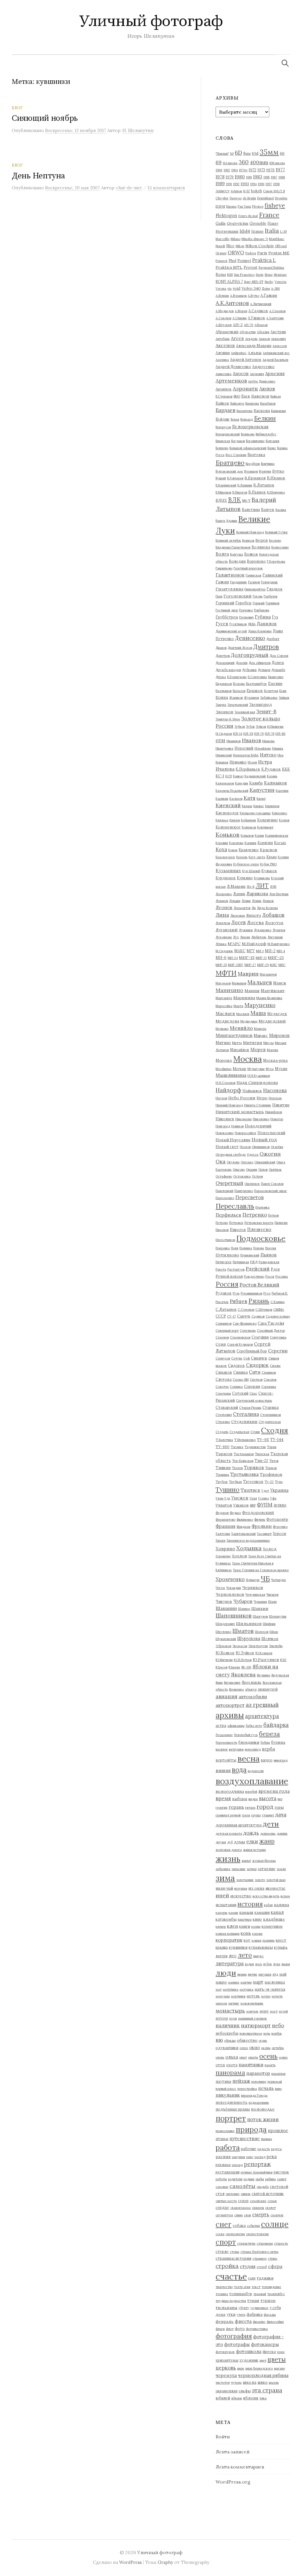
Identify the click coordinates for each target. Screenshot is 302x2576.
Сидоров (236, 1365)
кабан (268, 1905)
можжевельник (252, 2003)
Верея (262, 540)
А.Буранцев (238, 296)
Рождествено (254, 1276)
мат (219, 1989)
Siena (269, 275)
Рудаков (224, 1293)
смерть (261, 2214)
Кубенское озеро (246, 864)
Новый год (264, 1139)
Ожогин (270, 1154)
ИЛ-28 (248, 734)
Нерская (275, 1098)
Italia (272, 231)
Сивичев (259, 1358)
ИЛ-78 (270, 734)
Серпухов (223, 1358)
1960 (219, 170)
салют (282, 2179)
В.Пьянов (257, 492)
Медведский (272, 1021)
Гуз (275, 617)
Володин (237, 561)
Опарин (252, 1170)
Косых (280, 843)
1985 (266, 177)
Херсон (279, 1533)
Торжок (271, 1468)
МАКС (240, 951)
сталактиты (246, 2243)
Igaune (257, 231)
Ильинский (224, 755)
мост (274, 2011)
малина (234, 1982)
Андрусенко (263, 367)
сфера (275, 2266)
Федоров (222, 1513)
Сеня (221, 1344)
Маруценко (260, 1005)
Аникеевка (224, 374)
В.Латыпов (264, 485)
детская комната (229, 1834)
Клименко (279, 813)
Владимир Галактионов (233, 547)
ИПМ (220, 741)
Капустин (262, 790)
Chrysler (222, 198)
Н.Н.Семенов (225, 1083)
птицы (222, 2139)
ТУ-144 (277, 1440)
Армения (275, 373)
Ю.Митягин (224, 1660)
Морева (273, 1050)
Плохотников (225, 1240)
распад (260, 2157)
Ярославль (251, 1682)
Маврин (248, 974)
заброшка (223, 1869)
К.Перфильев (248, 769)
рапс (250, 2157)
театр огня (242, 2287)
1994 (253, 184)
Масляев (243, 1014)
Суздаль (222, 1432)
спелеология (235, 2234)
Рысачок (222, 1302)
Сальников (224, 1323)
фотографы (237, 2344)
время (223, 1798)
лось (258, 1964)
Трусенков (253, 1481)
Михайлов (240, 1050)
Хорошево (223, 1556)
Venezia (280, 282)
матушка (246, 1989)
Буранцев (251, 471)
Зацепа (221, 705)
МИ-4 (281, 951)
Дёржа (221, 677)
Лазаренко (224, 894)
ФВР (253, 1505)
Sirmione (280, 275)
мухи (233, 2018)
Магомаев (223, 983)
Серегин (278, 1351)
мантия (246, 1982)
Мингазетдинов (234, 1035)
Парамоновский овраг (271, 1191)
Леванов (222, 901)
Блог (17, 108)
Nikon (240, 246)
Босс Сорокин (236, 455)
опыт (243, 2057)
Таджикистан (255, 1447)
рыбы (260, 2179)
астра (221, 1725)
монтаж (252, 2011)
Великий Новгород (250, 532)
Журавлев (251, 698)
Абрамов (261, 325)
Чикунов (224, 1601)
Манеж (280, 983)
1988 (282, 177)
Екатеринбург (256, 684)
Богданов (238, 441)
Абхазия (263, 332)
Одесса (253, 1155)
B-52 (247, 191)
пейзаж (241, 2081)
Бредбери (253, 464)
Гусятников (238, 624)
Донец (278, 662)
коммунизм (272, 1926)
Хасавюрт (264, 1534)
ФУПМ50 (280, 1505)
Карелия (282, 791)
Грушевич (246, 617)
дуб (230, 1842)
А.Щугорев (224, 325)
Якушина (264, 1675)
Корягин (265, 843)
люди (226, 1973)
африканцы (236, 1726)
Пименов (222, 1230)
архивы (230, 1715)
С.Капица (278, 1302)
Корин (259, 836)
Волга (222, 554)
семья (272, 2201)
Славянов (269, 1372)
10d (255, 153)
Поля (235, 1248)
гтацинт (268, 1815)
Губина (263, 617)
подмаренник (259, 2103)
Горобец (243, 603)
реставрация (228, 2172)
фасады (270, 2315)
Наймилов (252, 1091)
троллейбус (276, 2294)
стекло (222, 2251)
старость (281, 2243)
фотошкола (249, 2351)
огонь (263, 2041)
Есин (283, 691)
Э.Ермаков (223, 1646)
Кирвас (259, 806)
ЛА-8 (250, 887)
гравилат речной (228, 1815)
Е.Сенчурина (257, 677)
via (229, 289)
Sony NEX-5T (254, 282)
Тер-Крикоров (243, 1461)
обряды (230, 2041)
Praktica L (264, 260)
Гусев (222, 624)
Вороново (256, 561)
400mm (259, 162)
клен (233, 1926)
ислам (285, 1896)
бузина (278, 1742)
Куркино (245, 878)
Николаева (243, 1119)
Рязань (259, 1301)
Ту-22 (269, 1482)
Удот (265, 1491)
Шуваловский (226, 1639)
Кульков (269, 871)
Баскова (262, 411)
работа (228, 2147)
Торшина (222, 1475)
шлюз (262, 2382)
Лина (222, 915)
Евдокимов (224, 684)
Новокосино (225, 1133)
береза (269, 1734)
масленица (275, 1982)
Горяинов (273, 603)
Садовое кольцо (278, 1316)
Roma (221, 274)
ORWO (236, 253)
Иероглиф (244, 748)
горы (279, 1807)
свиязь (246, 2194)
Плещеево (259, 1229)
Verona (221, 289)
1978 (220, 177)
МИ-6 (221, 958)
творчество (224, 2287)
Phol (232, 260)
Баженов (260, 396)
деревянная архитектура (239, 1825)
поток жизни (263, 2119)
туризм (268, 2300)
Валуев (268, 509)
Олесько (247, 1162)
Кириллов (272, 806)
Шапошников (234, 1616)
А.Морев (241, 311)
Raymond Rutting (271, 268)
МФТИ (226, 973)
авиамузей (268, 1689)
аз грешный (262, 1705)
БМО (237, 396)
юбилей (223, 2398)
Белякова (248, 434)
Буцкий (221, 478)
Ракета (221, 1269)
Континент (265, 827)
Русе (267, 1293)
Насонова (275, 1090)
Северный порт (227, 1331)
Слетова (224, 1379)
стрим (273, 2259)
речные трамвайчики (257, 2172)
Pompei (244, 260)
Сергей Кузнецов (240, 1344)
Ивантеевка (224, 748)
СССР (221, 1316)
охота (232, 2065)
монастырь (230, 2011)
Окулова (233, 1162)
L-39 (283, 232)
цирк (241, 2368)
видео (267, 1760)
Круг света (257, 857)
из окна (256, 1888)
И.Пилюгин (275, 727)
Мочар (239, 1069)
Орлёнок (275, 1170)
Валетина (251, 509)
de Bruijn (249, 198)
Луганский (227, 930)
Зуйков (261, 727)
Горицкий (225, 603)
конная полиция (228, 1934)
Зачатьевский (238, 705)
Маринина (244, 998)
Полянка (246, 1248)
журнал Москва (264, 1861)
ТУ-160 (223, 1447)
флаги (220, 2329)
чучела (236, 2383)
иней (222, 1895)
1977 (280, 170)
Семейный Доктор (271, 1331)
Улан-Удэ (223, 1498)
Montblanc (277, 239)
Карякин (222, 799)
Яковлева (243, 1674)
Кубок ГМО (268, 864)
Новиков (237, 1126)
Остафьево (224, 1176)
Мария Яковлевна (269, 998)
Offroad (281, 246)
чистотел (223, 2383)
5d (232, 154)
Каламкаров (225, 783)
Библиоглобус (266, 434)
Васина (281, 510)
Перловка (262, 1207)
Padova (251, 253)
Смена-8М (241, 1380)
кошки (256, 1940)
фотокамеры (265, 2344)
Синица (241, 1372)
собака (239, 2225)
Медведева (227, 1021)
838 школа (277, 163)
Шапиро (244, 1609)
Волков (251, 554)
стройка (227, 2266)
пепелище (259, 2082)
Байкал (276, 396)
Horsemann (227, 231)
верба (268, 1749)
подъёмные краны (233, 2109)
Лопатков (223, 923)
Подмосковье (261, 1238)
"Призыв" (222, 154)
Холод (270, 1549)
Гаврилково (224, 568)
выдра (253, 1799)
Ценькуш (253, 1580)
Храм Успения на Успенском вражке (261, 1570)
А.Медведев (225, 311)
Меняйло (241, 1028)
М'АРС (234, 944)
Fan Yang (244, 206)
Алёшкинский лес (276, 353)
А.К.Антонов (232, 303)
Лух (236, 937)
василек (222, 1749)
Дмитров (266, 647)
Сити (255, 1372)
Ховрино (225, 1549)
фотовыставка (257, 2329)
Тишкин (223, 1468)
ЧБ (265, 1578)
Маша (258, 1013)
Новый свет (227, 1147)
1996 (261, 184)
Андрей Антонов (246, 359)
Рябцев (238, 1301)
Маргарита (224, 998)
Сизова (275, 1366)
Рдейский (258, 1269)
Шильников (249, 1624)
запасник (238, 1869)
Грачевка (246, 610)
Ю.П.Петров (243, 1660)
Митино (223, 1043)
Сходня (275, 1430)
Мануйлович (273, 991)
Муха (270, 1069)
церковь (226, 2368)
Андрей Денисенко (233, 367)
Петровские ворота (259, 1223)
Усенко (264, 1498)
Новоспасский (271, 1133)
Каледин (242, 783)
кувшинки (238, 1947)
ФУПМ (265, 1505)
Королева (236, 843)
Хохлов (239, 1556)
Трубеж (222, 1482)
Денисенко (250, 638)
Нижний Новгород (229, 1105)
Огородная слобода (231, 1155)
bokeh (256, 191)
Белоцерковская (250, 427)
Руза (236, 1293)
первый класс (226, 2089)
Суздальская (239, 1432)
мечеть (277, 1996)
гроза (246, 1815)
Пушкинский (250, 1255)
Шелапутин (278, 1616)
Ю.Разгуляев (266, 1660)
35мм (269, 152)
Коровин (222, 843)
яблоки (237, 2398)
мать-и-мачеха (270, 1989)
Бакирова (252, 403)
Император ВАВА (246, 755)
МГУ (251, 951)
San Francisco (244, 275)
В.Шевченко (276, 492)
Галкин (222, 582)
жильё (246, 1861)
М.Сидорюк (224, 951)
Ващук (220, 521)
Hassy (273, 223)
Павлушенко (244, 1191)
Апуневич (257, 374)
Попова (259, 1248)
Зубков (240, 727)
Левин (246, 901)
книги (245, 1926)
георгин (221, 1808)
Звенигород (261, 704)
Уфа (273, 1498)
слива (238, 2215)
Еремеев (239, 691)
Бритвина (268, 464)
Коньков (228, 834)
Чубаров (243, 1601)
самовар (222, 2187)
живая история (254, 1850)
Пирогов (238, 1230)
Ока (221, 1161)
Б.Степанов (224, 396)
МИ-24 (233, 958)
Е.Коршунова (237, 677)
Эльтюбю (276, 1646)
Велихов (248, 540)
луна (277, 1964)
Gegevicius (238, 223)
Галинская (253, 575)
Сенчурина (278, 1337)
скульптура (224, 2215)
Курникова (262, 878)
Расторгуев (236, 1269)
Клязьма (222, 820)
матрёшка (230, 1989)
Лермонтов (242, 908)
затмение (267, 1869)
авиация (226, 1696)
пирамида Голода (254, 2095)
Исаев (252, 762)
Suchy (269, 282)
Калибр (256, 783)
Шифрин (269, 1624)
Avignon (236, 191)
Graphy (165, 2562)
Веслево (275, 540)
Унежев (240, 1498)
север (243, 2201)
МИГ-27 (250, 965)
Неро (262, 1098)
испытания (226, 1905)
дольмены (268, 1834)
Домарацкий (225, 663)
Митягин (253, 1043)
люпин (242, 1974)
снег (224, 2224)
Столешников (270, 1415)
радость (264, 2149)
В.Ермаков (255, 478)
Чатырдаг (279, 1580)
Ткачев (237, 1468)
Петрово (222, 1223)
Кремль (242, 857)
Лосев (238, 922)
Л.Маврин (236, 886)
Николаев (225, 1119)
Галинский (273, 575)
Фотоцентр (277, 1519)
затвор (252, 1869)
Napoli (220, 246)
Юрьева (234, 1667)
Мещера (260, 1029)
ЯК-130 (246, 1667)
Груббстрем (227, 617)
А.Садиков (258, 311)
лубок (267, 1964)
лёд (275, 1974)
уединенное (259, 2308)
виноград (281, 1760)
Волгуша (237, 554)
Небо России (242, 1098)
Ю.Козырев (264, 1653)
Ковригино (267, 820)
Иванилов (234, 741)
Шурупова (249, 1638)
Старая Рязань (250, 1408)
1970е (243, 170)
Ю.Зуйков (245, 1653)
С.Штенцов (264, 1310)
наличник (228, 2025)
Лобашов (273, 915)
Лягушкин (275, 937)
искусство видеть (266, 1896)
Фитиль (260, 1520)
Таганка (237, 1447)
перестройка (247, 2089)
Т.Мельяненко (245, 1440)
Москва (248, 1059)
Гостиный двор (227, 610)
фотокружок (225, 2352)
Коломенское (228, 827)
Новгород (223, 1126)
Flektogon (226, 215)
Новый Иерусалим (233, 1140)
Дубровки (249, 670)
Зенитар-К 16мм (228, 719)
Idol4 (245, 231)
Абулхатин (248, 332)
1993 (245, 184)
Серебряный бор (252, 1351)
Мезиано (222, 1029)
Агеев (237, 338)
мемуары (223, 1996)
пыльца (266, 2139)
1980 (240, 177)
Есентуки (271, 691)
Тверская (262, 1454)
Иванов (251, 740)
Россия (227, 1284)
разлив (223, 2157)
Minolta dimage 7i (255, 239)
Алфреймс (239, 353)
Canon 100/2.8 (274, 191)
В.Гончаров (235, 478)
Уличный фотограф (151, 21)
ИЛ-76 (259, 734)
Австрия (278, 332)
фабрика (255, 2314)
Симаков (224, 1372)
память (270, 2065)
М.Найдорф (254, 944)
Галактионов (230, 575)
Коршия (250, 843)
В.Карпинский (226, 485)
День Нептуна (38, 176)
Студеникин (244, 1421)
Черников (253, 1587)
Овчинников (261, 1147)
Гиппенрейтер (255, 589)
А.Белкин (222, 296)
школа (250, 2382)
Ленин (257, 901)
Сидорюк (257, 1365)
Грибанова (262, 610)
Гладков (275, 589)
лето (245, 1955)
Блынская (223, 441)
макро (221, 1982)
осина (283, 2057)
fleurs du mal (248, 216)
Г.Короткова (276, 561)
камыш (246, 1912)
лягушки (265, 1974)
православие (225, 2131)
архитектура (262, 1716)
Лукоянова (224, 937)
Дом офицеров (260, 663)
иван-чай (224, 1888)
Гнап (219, 596)
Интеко (268, 755)
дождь (251, 1833)
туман (253, 2300)
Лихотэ (253, 915)
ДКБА (252, 624)
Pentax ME (279, 253)
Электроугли (258, 1646)
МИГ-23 (276, 958)
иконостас (275, 1888)
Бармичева (244, 411)
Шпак (274, 1632)
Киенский (228, 805)
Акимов (264, 339)
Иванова (268, 741)
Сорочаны (223, 1393)
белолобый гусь (246, 1735)
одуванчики (227, 2048)
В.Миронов (223, 492)
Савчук (244, 1316)
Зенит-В (266, 711)
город (265, 1806)
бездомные (224, 1735)
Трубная (235, 1482)
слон (247, 2215)
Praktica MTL (229, 267)
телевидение (271, 2287)
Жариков (236, 698)
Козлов (284, 820)
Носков (245, 1147)
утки (231, 2314)
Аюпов (267, 389)
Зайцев (284, 698)
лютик (252, 1974)
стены (234, 2252)
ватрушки (236, 1749)
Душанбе (278, 670)
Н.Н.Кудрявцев (259, 1076)
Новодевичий (258, 1126)
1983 (258, 177)
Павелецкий (224, 1191)
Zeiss (266, 289)
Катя (250, 798)
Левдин (235, 901)
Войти (223, 2437)
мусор (222, 2018)
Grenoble (258, 223)
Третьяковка (244, 1474)
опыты (253, 2057)
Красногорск (225, 857)
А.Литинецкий (261, 304)
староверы (265, 2243)
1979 (230, 177)
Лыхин (245, 937)
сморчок (277, 2215)
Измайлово (263, 748)
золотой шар (276, 1880)
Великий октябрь (228, 540)
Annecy (223, 191)
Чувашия (260, 1602)
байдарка (276, 1725)
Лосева (255, 922)
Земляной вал (245, 712)
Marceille (223, 239)
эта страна (267, 2390)
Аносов (241, 373)
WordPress (131, 2562)
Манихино (229, 990)
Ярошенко (236, 1689)
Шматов (243, 1631)
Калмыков (275, 783)
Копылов (247, 836)
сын (252, 2278)
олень (220, 2057)
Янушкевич (232, 1683)
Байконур (237, 403)
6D (238, 153)
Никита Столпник (258, 1105)
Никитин (281, 1105)
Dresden (281, 198)
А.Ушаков (256, 318)
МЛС (274, 965)
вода (239, 1770)
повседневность (232, 2102)
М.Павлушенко (279, 944)
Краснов (269, 850)
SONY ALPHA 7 (229, 281)
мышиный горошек (252, 2018)
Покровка (223, 1248)
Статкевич (224, 1415)
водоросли (256, 1771)
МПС (282, 965)
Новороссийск (246, 1133)
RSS (230, 275)
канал (277, 1912)
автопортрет (230, 1705)
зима (225, 1878)
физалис (259, 2322)
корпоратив (229, 1940)
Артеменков (231, 381)
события (253, 2226)
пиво (278, 2089)
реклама (223, 2165)
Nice (230, 246)
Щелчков (270, 1639)
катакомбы (226, 1919)
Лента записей (233, 2452)
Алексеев (280, 346)
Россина (282, 1276)
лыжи (286, 1964)
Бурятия (265, 471)
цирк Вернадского (259, 2368)
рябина (270, 2179)
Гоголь (258, 596)
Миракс (261, 1035)
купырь (281, 1947)
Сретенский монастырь (254, 1401)
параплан (278, 2074)
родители (235, 2179)
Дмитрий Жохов (240, 648)
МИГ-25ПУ (236, 965)
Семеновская (240, 1337)
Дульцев (264, 670)
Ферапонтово (225, 1520)
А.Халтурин (275, 318)
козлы (256, 1927)
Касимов (236, 799)
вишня (223, 1770)
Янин (219, 1683)
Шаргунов (260, 1616)
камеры (221, 1913)
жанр (267, 1841)
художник (249, 2360)
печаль (266, 2088)
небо (278, 2025)
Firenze (258, 206)
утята (241, 2315)
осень (268, 2056)
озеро (244, 2048)
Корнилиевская (277, 836)
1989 (220, 184)
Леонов (224, 907)
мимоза (221, 2003)
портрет (231, 2118)
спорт (226, 2242)
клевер (221, 1927)
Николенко (261, 1119)
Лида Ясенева (267, 908)
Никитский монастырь (240, 1112)
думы (239, 1842)
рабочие (249, 2149)
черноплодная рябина (263, 2375)
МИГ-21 (261, 958)
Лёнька (221, 944)
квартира (245, 1919)
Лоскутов (274, 923)
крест (281, 1940)
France (269, 215)
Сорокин (252, 1386)
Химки (220, 1541)
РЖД (254, 1262)
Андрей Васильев (275, 360)
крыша (222, 1947)
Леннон (268, 901)
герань (236, 1807)
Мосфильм (224, 1069)
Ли (254, 908)
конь (246, 1933)
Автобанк (223, 339)
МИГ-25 (221, 965)
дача (281, 1815)
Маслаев (225, 1013)
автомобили (253, 1696)
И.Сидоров (224, 734)
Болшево (222, 448)
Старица (271, 1407)
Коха (221, 849)
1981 (249, 177)
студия (248, 2266)
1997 (269, 184)
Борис (272, 448)
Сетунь (237, 1358)
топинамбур (241, 2294)
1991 (229, 184)
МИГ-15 (247, 958)
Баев (246, 396)
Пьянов (269, 1255)
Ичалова (225, 769)
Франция (225, 1526)
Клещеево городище (255, 813)
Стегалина (246, 1414)
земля (281, 1869)
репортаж (257, 2164)
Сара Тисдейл (271, 1323)
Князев (235, 820)
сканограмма (241, 2208)
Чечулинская (255, 1595)
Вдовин (232, 521)
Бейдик (223, 419)
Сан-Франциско (245, 1323)
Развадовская (269, 1262)
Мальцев (260, 982)
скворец (258, 2208)
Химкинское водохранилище (248, 1541)
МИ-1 (260, 951)
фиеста (243, 2321)
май (283, 1974)
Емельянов (224, 691)
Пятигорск (224, 1262)
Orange (221, 253)
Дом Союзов (279, 656)
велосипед (253, 1749)
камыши (262, 1912)
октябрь (278, 2048)
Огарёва (277, 1147)
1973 (261, 170)
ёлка (263, 2398)
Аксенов (225, 345)
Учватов (224, 1505)
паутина (223, 2081)
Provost (251, 267)
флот (230, 2329)
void (237, 288)
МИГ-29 (263, 965)
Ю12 (283, 1660)
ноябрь (276, 2033)
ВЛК (234, 500)
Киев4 (261, 799)
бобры (265, 1743)
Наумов (221, 1098)
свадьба (263, 2187)
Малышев (239, 983)
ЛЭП (273, 887)
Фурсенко (280, 1527)
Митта (237, 1043)
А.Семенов (277, 311)
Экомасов (240, 1646)
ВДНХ (221, 500)
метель (253, 1996)
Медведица (249, 1021)
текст (256, 2287)
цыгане (279, 2368)
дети (271, 1824)
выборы (240, 1799)
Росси (270, 1276)
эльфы (245, 2391)
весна (248, 1758)
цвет (263, 2360)
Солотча (222, 1387)
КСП (229, 776)
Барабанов (268, 403)
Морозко (224, 1060)
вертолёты (226, 1760)
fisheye (275, 205)
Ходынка (249, 1548)
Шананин (226, 1608)
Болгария (273, 441)
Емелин (275, 683)
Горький (259, 603)
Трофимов (271, 1474)
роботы (221, 2179)
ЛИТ (262, 886)
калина (282, 1905)
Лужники (246, 930)
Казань (272, 776)
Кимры (247, 806)
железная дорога (229, 1850)
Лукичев (279, 930)
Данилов (267, 624)
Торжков (254, 1467)
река (272, 2156)
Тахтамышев (244, 1454)
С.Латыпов (226, 1309)
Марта (238, 1006)
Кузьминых (228, 871)
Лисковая (238, 916)
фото (240, 2329)
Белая (235, 419)
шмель (274, 2383)
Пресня (271, 1248)
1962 (227, 170)
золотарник (245, 1880)
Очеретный (229, 1183)
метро (266, 1996)
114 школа (230, 163)
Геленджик (269, 582)
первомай (275, 2082)
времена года (274, 1791)
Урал (253, 1498)
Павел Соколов (272, 1184)
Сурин (255, 1432)
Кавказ (238, 776)
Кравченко (249, 850)
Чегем (220, 1588)
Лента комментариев (240, 2467)
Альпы (255, 353)
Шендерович (225, 1624)
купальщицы (261, 1947)
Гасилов (254, 582)
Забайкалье (269, 698)
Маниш (252, 991)
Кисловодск (227, 813)
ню (219, 2040)
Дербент (273, 639)
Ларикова (257, 893)
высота (268, 1798)
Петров (273, 1215)
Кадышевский (255, 776)
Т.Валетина (224, 1440)
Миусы (269, 1043)
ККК (286, 769)
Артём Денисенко (262, 381)
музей (283, 2011)
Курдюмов (226, 878)
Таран (272, 1447)
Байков (222, 403)
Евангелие (276, 677)
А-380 (275, 289)
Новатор (277, 1119)
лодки (249, 1964)
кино (257, 1919)
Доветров (223, 656)
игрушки (241, 1888)
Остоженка (242, 1176)
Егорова (239, 684)
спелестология (257, 2234)
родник (249, 2179)
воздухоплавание (252, 1781)
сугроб (262, 2267)
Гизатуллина (229, 589)
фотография (234, 2336)
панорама (230, 2073)
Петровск (236, 1223)
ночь (267, 2033)
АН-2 (238, 325)
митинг (234, 2003)
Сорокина (269, 1387)
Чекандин (234, 1588)
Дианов (221, 648)
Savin (260, 275)
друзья (221, 1842)
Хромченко (230, 1579)
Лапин (239, 894)
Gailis (221, 223)
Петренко (255, 1215)
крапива (269, 1940)
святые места (226, 2201)
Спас (253, 1393)
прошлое (278, 2130)
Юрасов (221, 1667)
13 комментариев (166, 188)
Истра (265, 762)
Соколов (270, 1380)
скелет (270, 2208)
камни (233, 1913)
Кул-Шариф (251, 871)
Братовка (256, 455)
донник (282, 1834)
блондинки (249, 1742)
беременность (226, 1743)
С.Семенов (246, 1310)
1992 (236, 184)
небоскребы (227, 2033)
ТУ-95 (263, 1440)
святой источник (268, 2194)
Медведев (277, 1014)
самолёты (242, 2186)
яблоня (251, 2398)
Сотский (240, 1393)
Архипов (224, 389)
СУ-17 (232, 1316)
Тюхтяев (250, 1490)
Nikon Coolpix (260, 246)
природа (251, 2129)
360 (244, 162)
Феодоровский (258, 1512)
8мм (247, 153)
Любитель (259, 937)
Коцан (233, 850)
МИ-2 (270, 951)
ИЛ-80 (280, 734)
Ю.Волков (225, 1653)
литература (230, 1963)
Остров (257, 1176)
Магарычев (268, 974)
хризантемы (227, 2360)
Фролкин (262, 1526)
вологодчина (230, 1791)
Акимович (278, 339)
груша (256, 1815)
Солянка (236, 1387)
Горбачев (270, 596)
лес (233, 1956)
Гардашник (238, 582)
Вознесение (280, 547)
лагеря (221, 1956)
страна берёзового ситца (259, 2252)
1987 (274, 177)
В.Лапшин (245, 485)
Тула (279, 1482)
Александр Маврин (254, 346)
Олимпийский (265, 1162)
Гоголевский (238, 596)
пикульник (228, 2095)
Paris (262, 253)
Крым (271, 857)
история (250, 1904)
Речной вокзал (229, 1276)
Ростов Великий (259, 1285)
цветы (277, 2359)
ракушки (238, 2157)
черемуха (226, 2375)
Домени (242, 663)
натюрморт (256, 2025)
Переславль (235, 1206)
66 (282, 153)
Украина (279, 1490)
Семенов (222, 1337)
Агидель (251, 339)
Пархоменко (225, 1198)
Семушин (260, 1337)
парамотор (258, 2073)
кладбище (274, 1919)
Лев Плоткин (279, 894)
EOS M (220, 206)
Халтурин (223, 1534)
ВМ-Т (246, 501)
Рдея (275, 1269)
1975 (270, 170)
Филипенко (245, 1520)
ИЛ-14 (238, 734)
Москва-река (275, 1060)
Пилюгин (281, 1223)
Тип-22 (261, 1460)
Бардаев (225, 410)
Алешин (223, 353)
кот (247, 1940)
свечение (233, 2194)
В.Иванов (276, 478)
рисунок (281, 2172)
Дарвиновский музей (231, 631)
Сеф (247, 1358)
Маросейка (224, 1006)
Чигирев (272, 1595)
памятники (251, 2064)
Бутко (278, 471)
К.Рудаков (271, 769)
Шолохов (262, 1632)
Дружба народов (228, 670)
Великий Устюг (276, 532)
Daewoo (236, 198)
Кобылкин (248, 820)
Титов (274, 1461)
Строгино (223, 1422)
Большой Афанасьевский (248, 448)
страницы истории (233, 2258)
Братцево (230, 463)
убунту (244, 2308)
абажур (251, 1689)
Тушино (228, 1490)
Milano (235, 239)
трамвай (260, 2294)
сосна (220, 2234)
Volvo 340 (251, 288)
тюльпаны (226, 2308)
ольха (232, 2057)
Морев (258, 1049)
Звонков (224, 712)
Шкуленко (223, 1632)
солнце (275, 2224)
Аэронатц (245, 389)
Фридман (243, 1527)
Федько (235, 1513)
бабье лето (254, 1726)
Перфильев (228, 1215)
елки (252, 1841)
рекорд (237, 2165)
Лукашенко (263, 930)
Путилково (227, 1255)
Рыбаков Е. (280, 1293)
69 (219, 162)
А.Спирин (239, 318)
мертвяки (238, 1996)
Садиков (258, 1316)
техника (222, 2294)
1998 (276, 184)
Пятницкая (241, 1262)
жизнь (228, 1859)
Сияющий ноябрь (45, 118)
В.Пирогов (240, 492)
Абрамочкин (227, 332)
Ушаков (241, 1505)
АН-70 (249, 325)
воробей (251, 1792)
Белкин (265, 418)
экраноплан (226, 2391)
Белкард (247, 419)
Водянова (261, 547)
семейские (258, 2201)
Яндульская (280, 1675)
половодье (263, 2109)
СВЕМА (279, 1310)
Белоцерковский (228, 434)
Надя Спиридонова (257, 1082)
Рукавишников (251, 1293)
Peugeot (221, 261)
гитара (250, 1808)
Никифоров (274, 1112)
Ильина (278, 748)
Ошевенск (252, 1184)
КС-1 (220, 776)
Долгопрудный (250, 655)
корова (257, 1934)
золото (260, 1880)
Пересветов (250, 1197)
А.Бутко (253, 296)
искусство (241, 1896)
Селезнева (248, 1331)
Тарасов (224, 1454)
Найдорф (228, 1090)
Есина (222, 697)
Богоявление (255, 441)
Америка (222, 360)
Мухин (281, 1069)
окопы (266, 2048)
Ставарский (227, 1407)
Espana (231, 206)
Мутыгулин (256, 1069)
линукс (258, 1956)
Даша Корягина (260, 631)
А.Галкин (269, 295)
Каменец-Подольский (232, 791)
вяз (280, 1799)
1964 (234, 170)
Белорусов (223, 427)
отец (220, 2065)
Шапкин (260, 1608)
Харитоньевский (243, 1534)
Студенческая (270, 1422)
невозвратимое (251, 2033)
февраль (225, 2321)
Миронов (279, 1035)
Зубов (250, 727)
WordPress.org (233, 2482)
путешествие (245, 2138)
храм (281, 2352)
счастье (231, 2276)
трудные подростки (231, 2301)
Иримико (238, 762)
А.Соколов (223, 318)
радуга (276, 2149)
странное (260, 2259)
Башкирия (278, 411)
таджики (265, 2278)
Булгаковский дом (229, 471)
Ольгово (239, 1170)
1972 (252, 170)
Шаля (272, 1602)
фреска (269, 2352)
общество (247, 2040)
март (258, 1982)
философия (275, 2322)
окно (255, 2047)
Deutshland (265, 198)
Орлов (263, 1170)
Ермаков (255, 691)
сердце (222, 2207)
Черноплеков (230, 1594)
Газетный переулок (248, 568)
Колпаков (249, 827)
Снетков (256, 1380)
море (264, 2011)
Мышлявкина (231, 1075)
